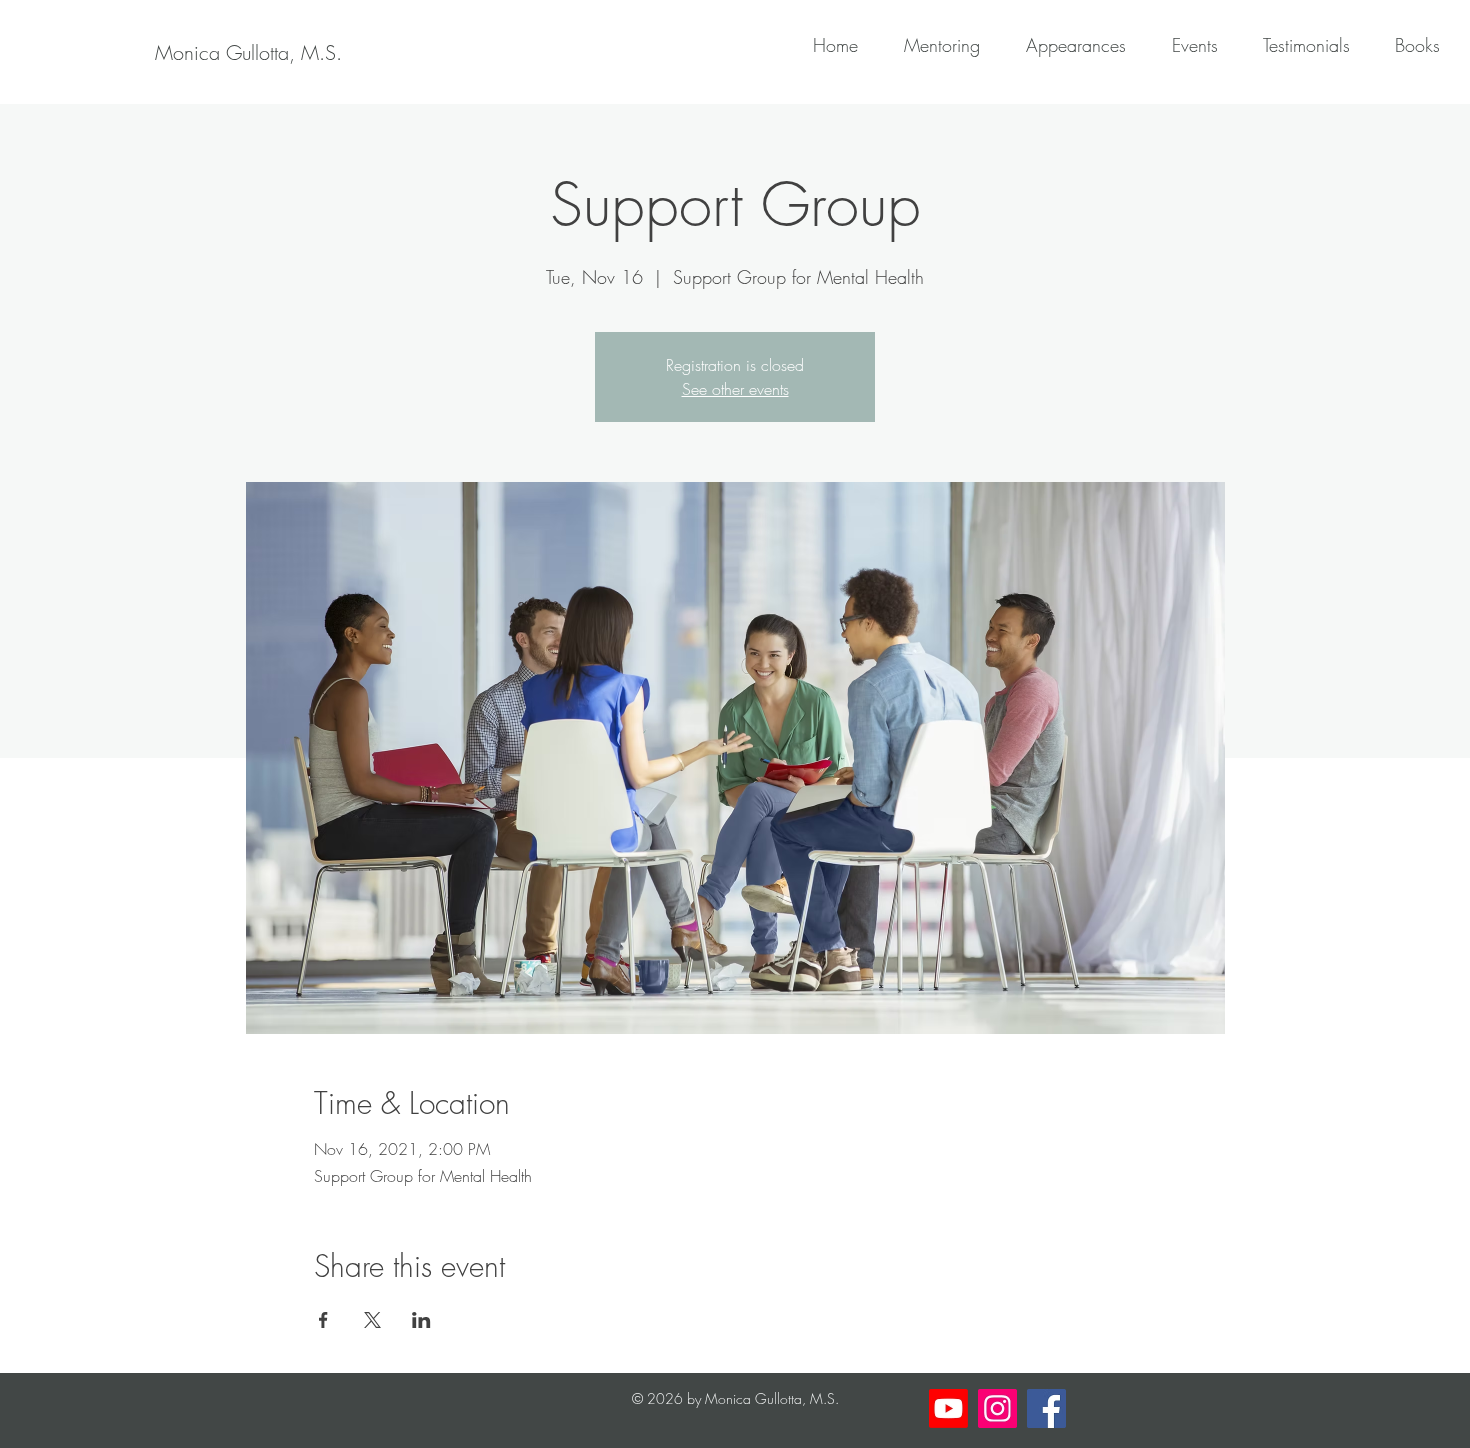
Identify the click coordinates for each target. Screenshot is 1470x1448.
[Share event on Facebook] (323, 1320)
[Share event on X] (372, 1320)
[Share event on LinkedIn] (421, 1320)
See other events (735, 389)
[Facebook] (1046, 1408)
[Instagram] (997, 1408)
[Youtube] (948, 1408)
